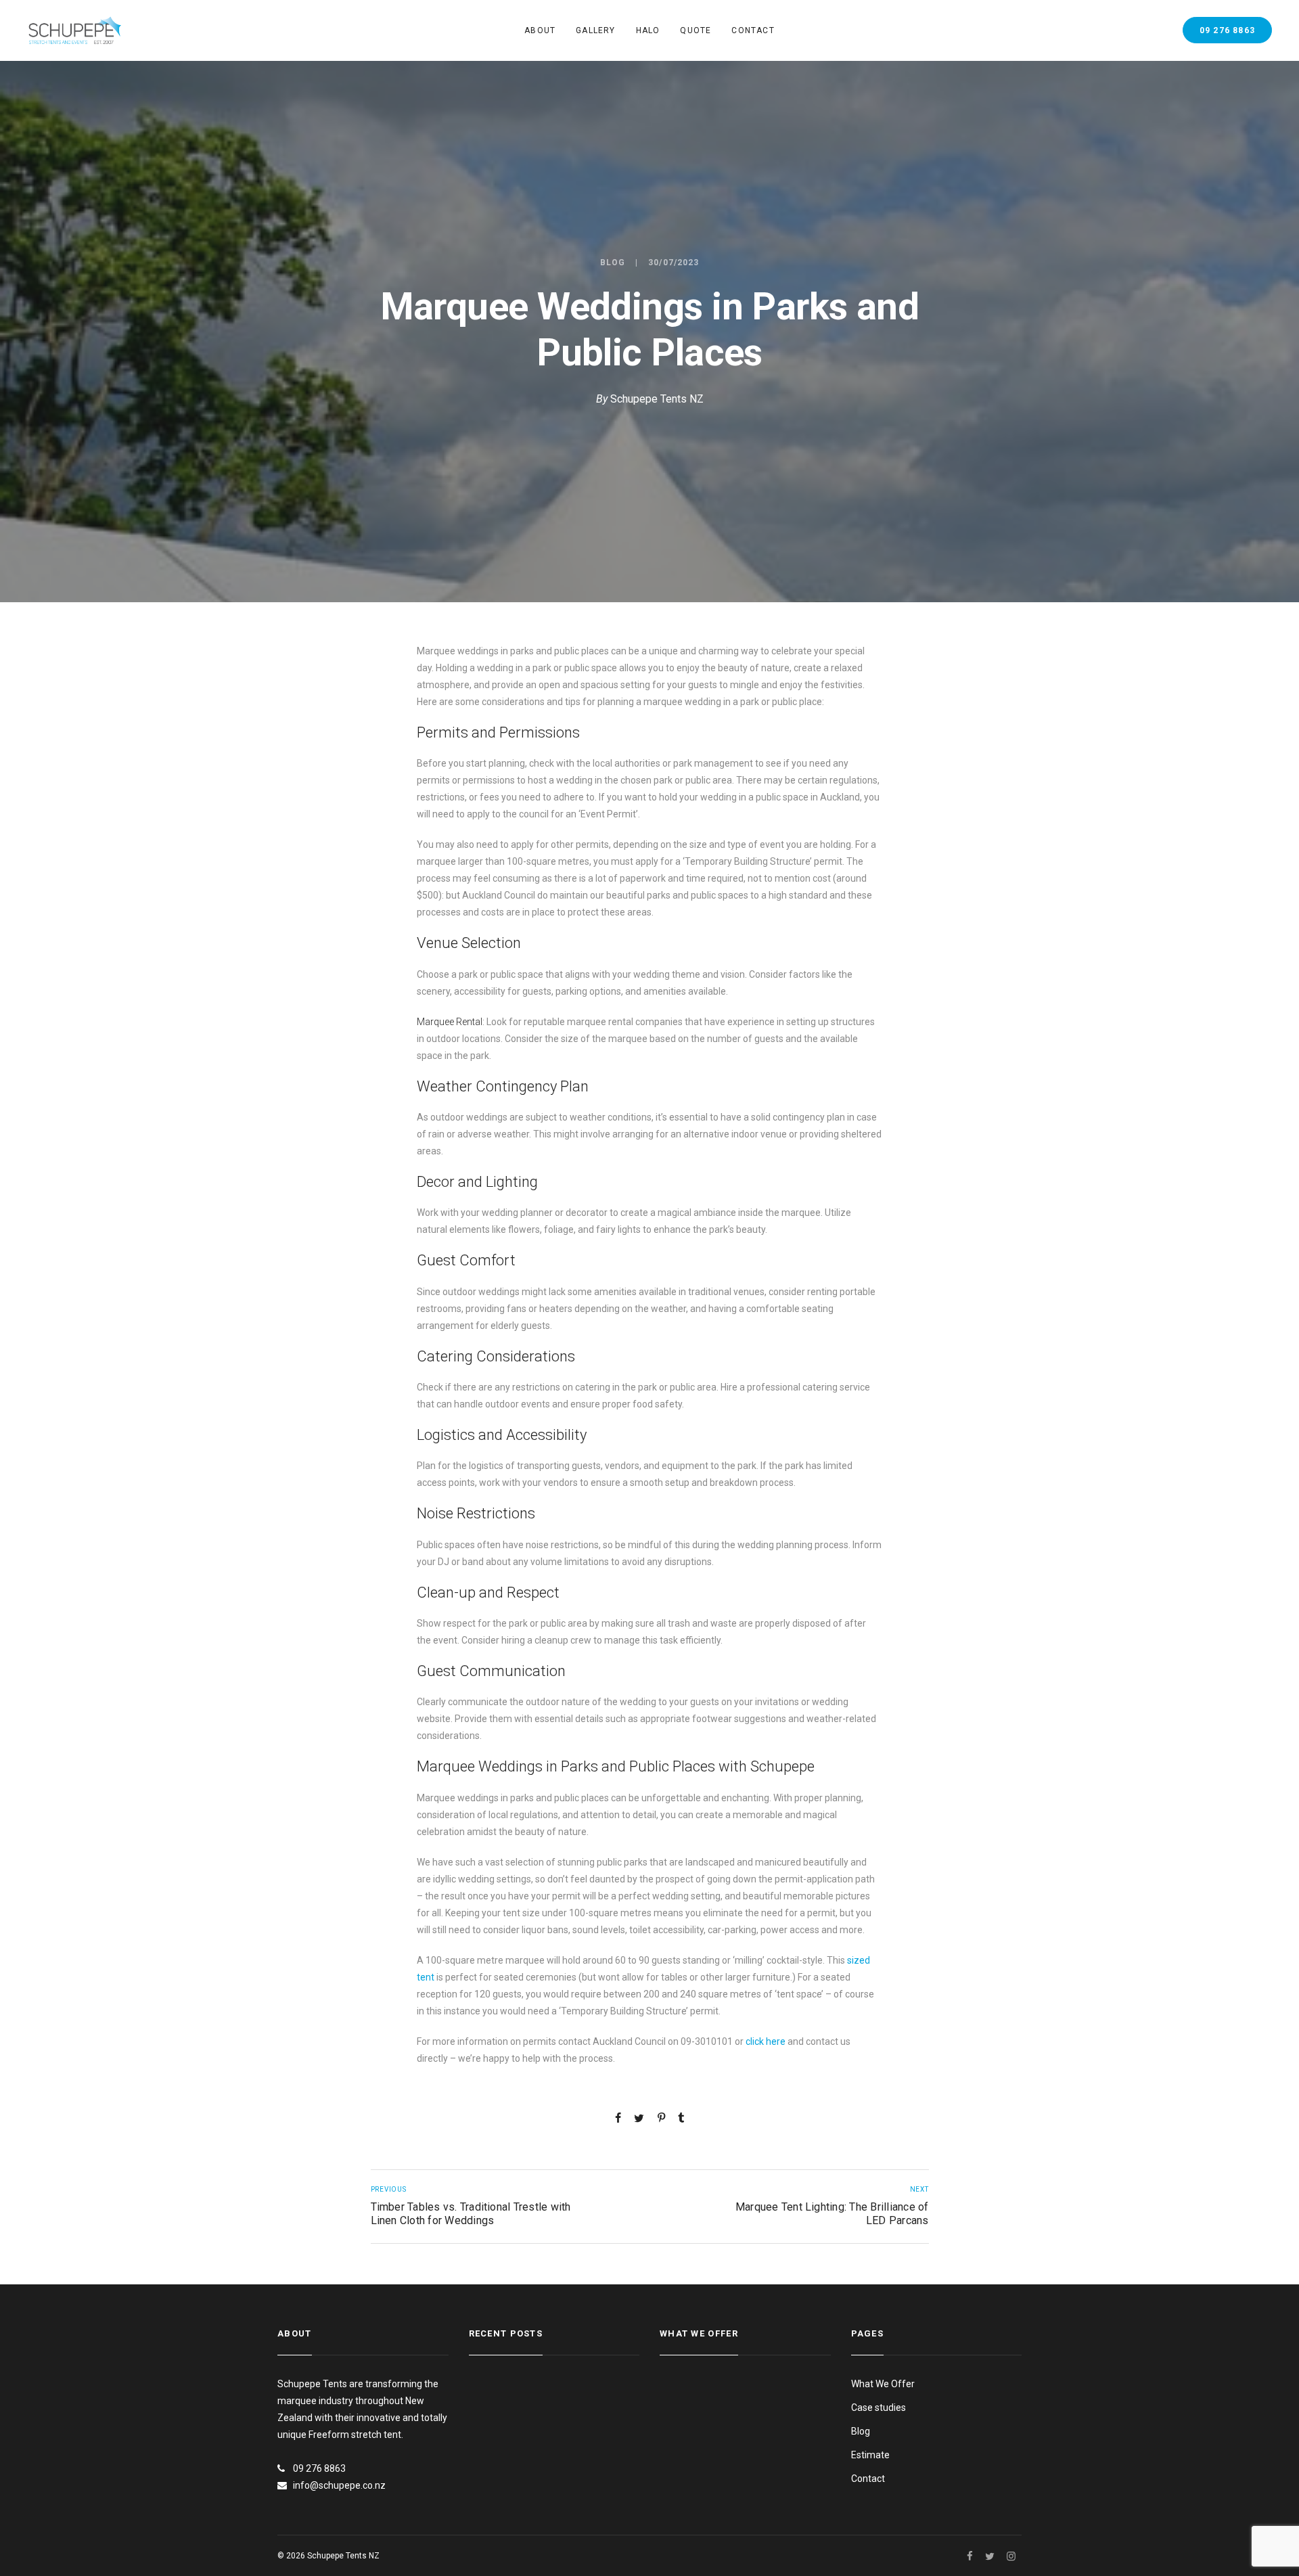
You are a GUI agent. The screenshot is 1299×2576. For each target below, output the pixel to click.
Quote (696, 30)
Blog (613, 263)
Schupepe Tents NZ (657, 399)
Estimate (870, 2455)
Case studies (879, 2408)
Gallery (595, 30)
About (540, 30)
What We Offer (883, 2384)
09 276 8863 (1227, 30)
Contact (753, 30)
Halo (648, 30)
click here (766, 2041)
